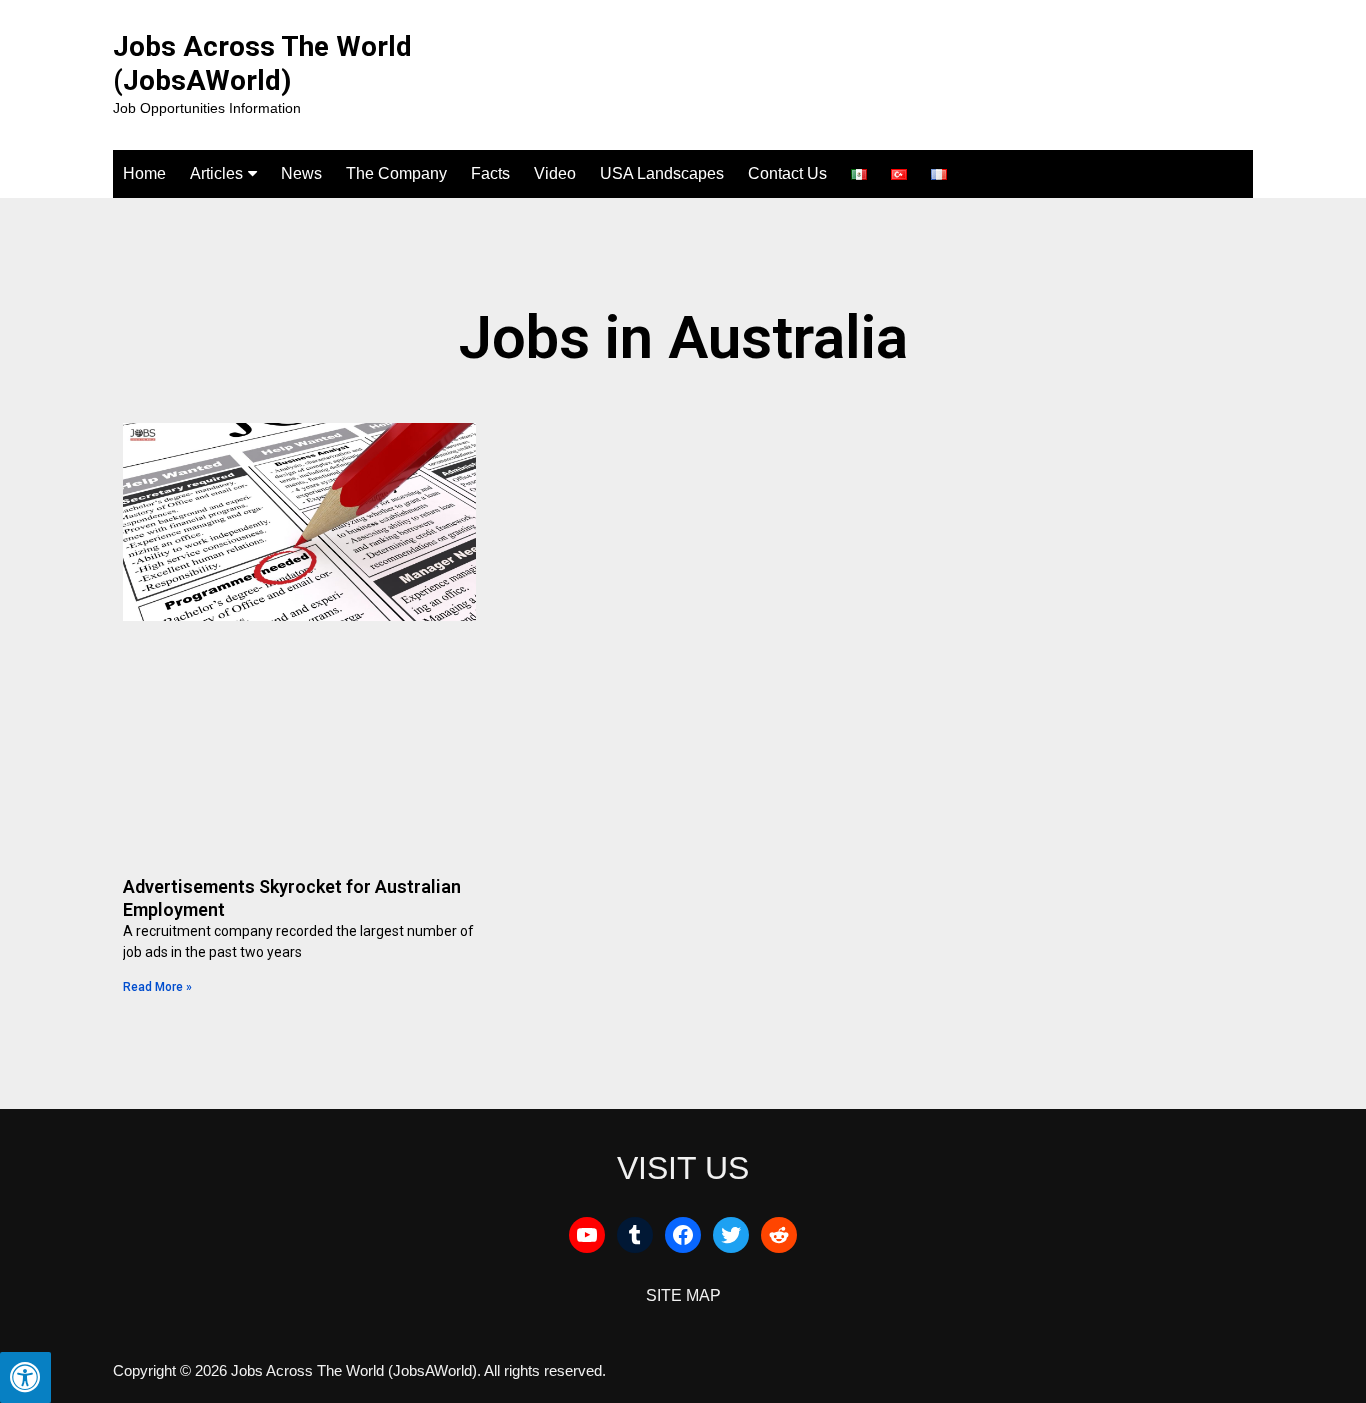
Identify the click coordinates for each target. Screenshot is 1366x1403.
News (301, 173)
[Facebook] (683, 1235)
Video (555, 173)
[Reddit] (779, 1235)
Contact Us (787, 173)
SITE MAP (683, 1295)
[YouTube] (587, 1235)
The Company (396, 173)
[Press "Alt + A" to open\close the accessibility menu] (25, 1377)
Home (144, 173)
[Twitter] (731, 1235)
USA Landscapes (662, 173)
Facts (490, 173)
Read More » (157, 987)
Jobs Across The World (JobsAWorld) (262, 63)
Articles (216, 173)
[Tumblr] (635, 1235)
